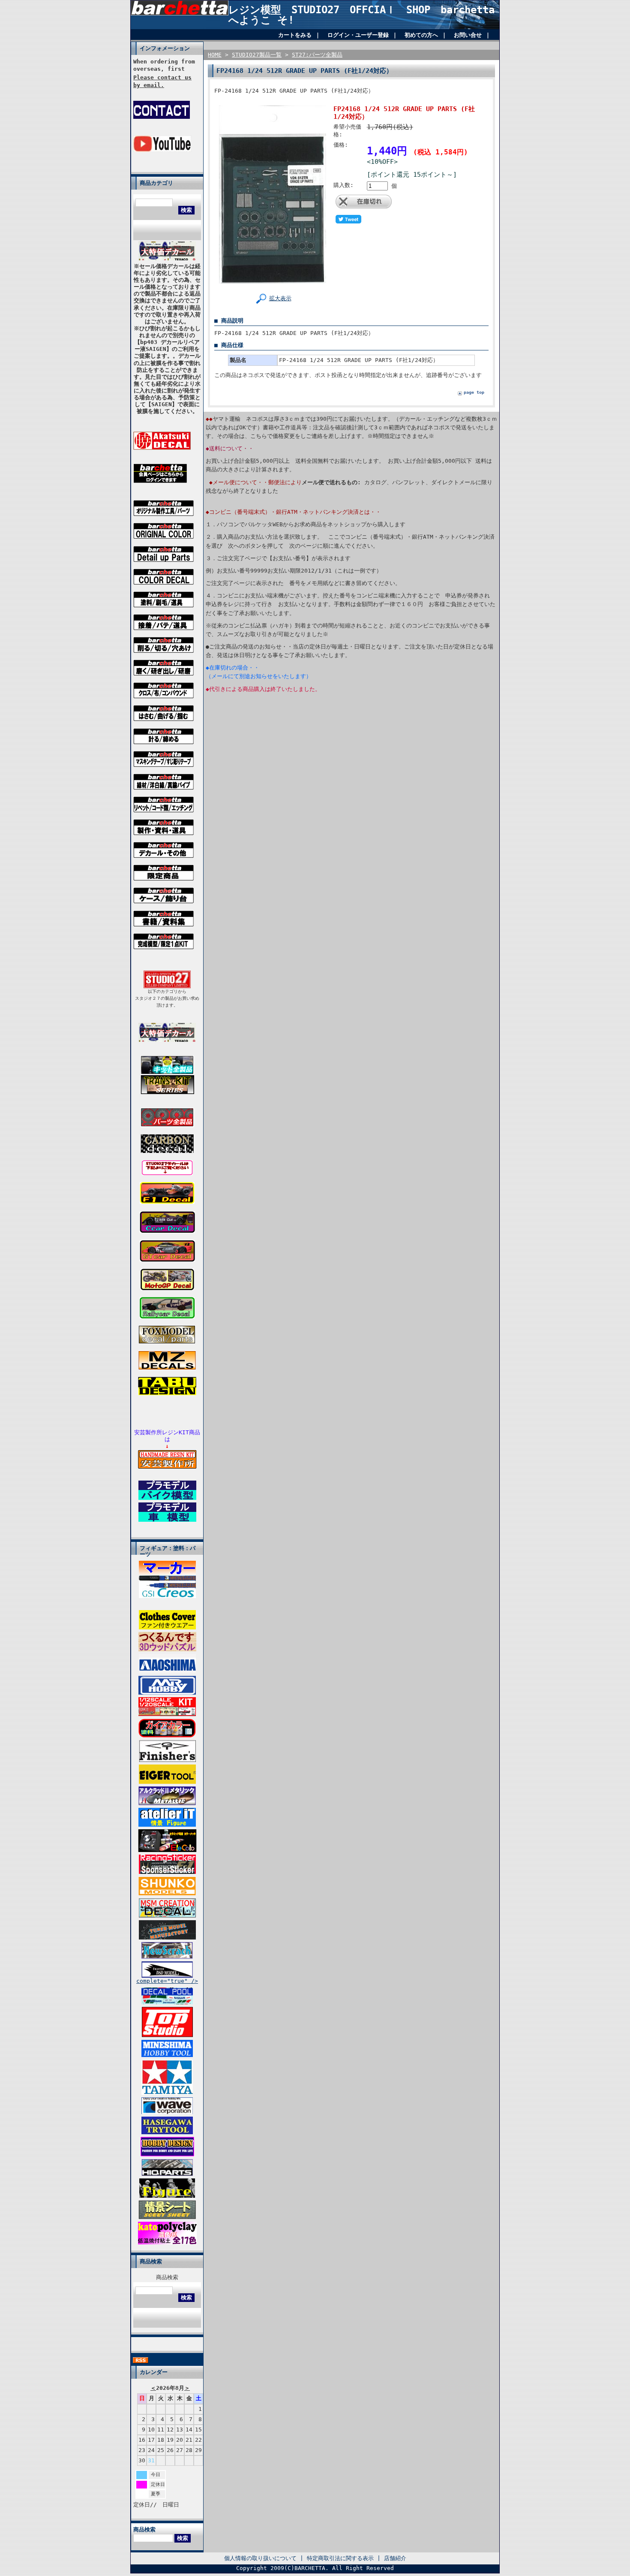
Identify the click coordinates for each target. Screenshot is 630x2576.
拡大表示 (280, 298)
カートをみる (295, 35)
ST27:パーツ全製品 (317, 55)
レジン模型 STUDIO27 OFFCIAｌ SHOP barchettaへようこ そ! (361, 15)
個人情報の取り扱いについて (260, 2558)
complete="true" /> (167, 1981)
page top (474, 392)
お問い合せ (468, 35)
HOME (215, 55)
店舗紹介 (395, 2558)
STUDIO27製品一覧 (257, 55)
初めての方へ (421, 35)
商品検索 (167, 2277)
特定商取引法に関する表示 (340, 2558)
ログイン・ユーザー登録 (358, 35)
